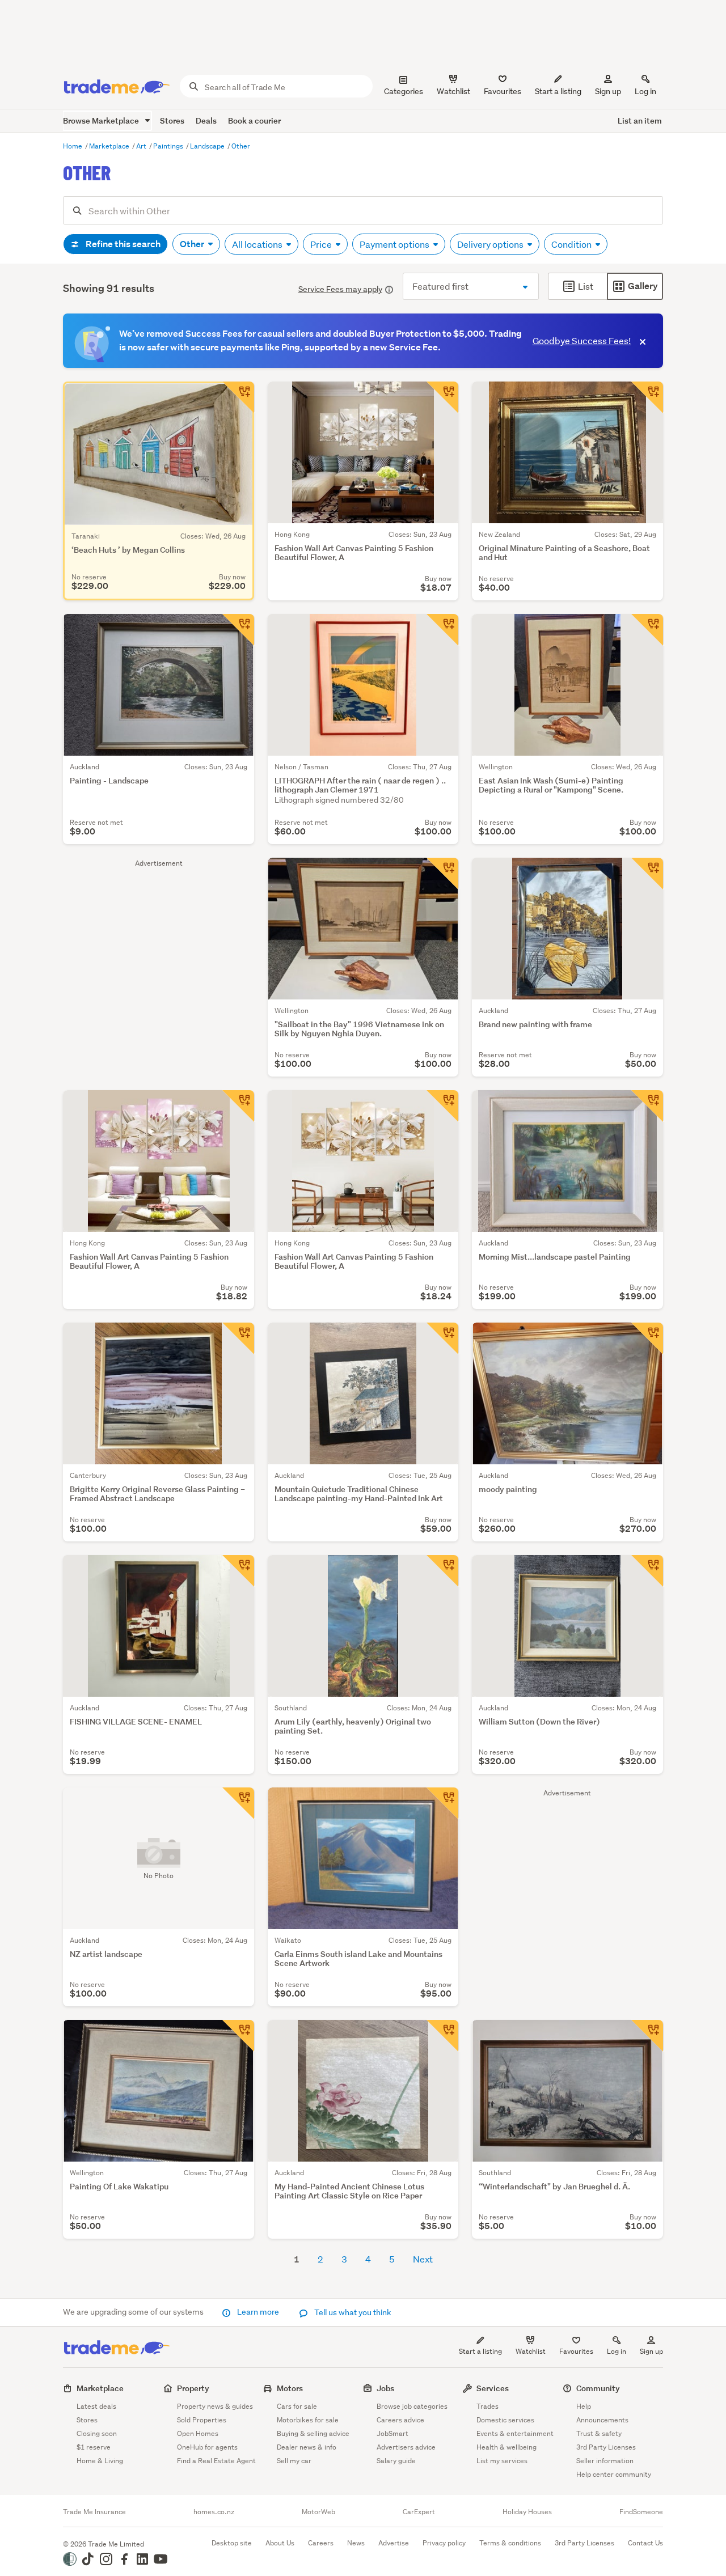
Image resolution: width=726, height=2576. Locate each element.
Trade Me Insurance (94, 2512)
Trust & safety (599, 2433)
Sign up (608, 91)
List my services (502, 2461)
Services (493, 2388)
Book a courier (254, 120)
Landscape (208, 146)
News (356, 2543)
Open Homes (198, 2433)
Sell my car (294, 2461)
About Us (280, 2543)
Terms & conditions (510, 2543)
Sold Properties (202, 2420)
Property (193, 2388)
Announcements (602, 2420)
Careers (321, 2543)
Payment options (395, 244)
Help (584, 2406)
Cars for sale (297, 2406)
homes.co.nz (214, 2512)
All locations (258, 244)
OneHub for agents (207, 2447)
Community (598, 2388)
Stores (172, 120)
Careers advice (400, 2420)
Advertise (394, 2543)
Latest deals (96, 2406)
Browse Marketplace (102, 120)
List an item (640, 120)
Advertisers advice (406, 2447)
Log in (645, 91)
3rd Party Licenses (606, 2447)
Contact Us (645, 2543)
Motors (290, 2388)
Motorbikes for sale (308, 2420)
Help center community (614, 2474)
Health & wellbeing (506, 2447)
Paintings (169, 146)
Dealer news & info (307, 2447)
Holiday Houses (527, 2512)
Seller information (605, 2461)
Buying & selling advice (313, 2433)
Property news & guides (215, 2406)
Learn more (258, 2312)
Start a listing (480, 2351)
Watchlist (531, 2351)
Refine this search (122, 244)
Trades (487, 2406)
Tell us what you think (352, 2312)
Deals (206, 120)
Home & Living (100, 2461)
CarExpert (419, 2512)
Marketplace (110, 146)
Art (142, 146)
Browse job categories (412, 2406)
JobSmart (392, 2433)
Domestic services (505, 2420)
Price (322, 244)
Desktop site (232, 2543)
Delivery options (491, 244)
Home (73, 146)
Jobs (385, 2388)
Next (423, 2259)
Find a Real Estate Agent (216, 2461)
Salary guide (396, 2461)
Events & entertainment (515, 2433)
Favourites (576, 2351)
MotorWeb (318, 2512)
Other (241, 146)
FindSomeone (641, 2512)
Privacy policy (444, 2543)
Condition (572, 244)
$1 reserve (94, 2447)
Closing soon (97, 2433)
